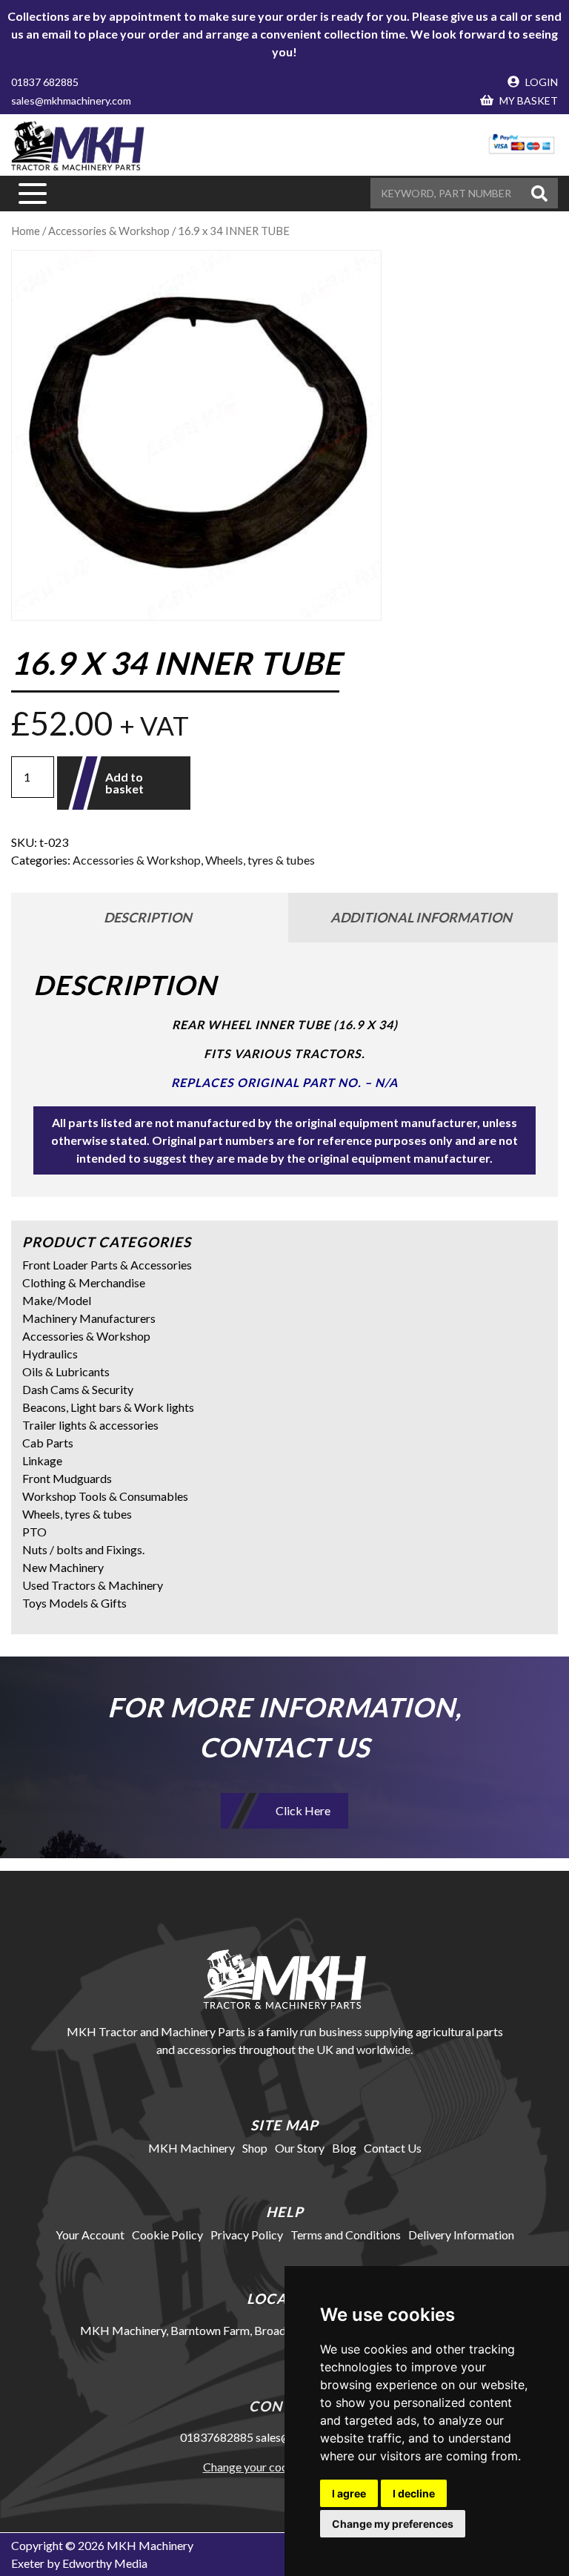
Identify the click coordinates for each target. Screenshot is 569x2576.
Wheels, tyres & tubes (260, 860)
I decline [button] (414, 2493)
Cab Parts (48, 1443)
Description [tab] (148, 917)
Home (26, 231)
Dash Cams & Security (78, 1389)
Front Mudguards (67, 1478)
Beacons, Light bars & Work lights (108, 1407)
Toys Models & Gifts (74, 1603)
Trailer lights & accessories (90, 1425)
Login (540, 82)
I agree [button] (349, 2493)
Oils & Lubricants (66, 1371)
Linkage (42, 1460)
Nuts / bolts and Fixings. (83, 1549)
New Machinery (63, 1567)
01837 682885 (45, 82)
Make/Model (57, 1300)
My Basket (528, 100)
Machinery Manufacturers (89, 1318)
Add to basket (124, 783)
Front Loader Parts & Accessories (107, 1265)
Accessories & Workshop (109, 231)
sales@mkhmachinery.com (71, 100)
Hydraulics (50, 1354)
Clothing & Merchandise (84, 1282)
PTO (34, 1532)
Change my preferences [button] (393, 2524)
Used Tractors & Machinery (93, 1585)
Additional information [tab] (421, 917)
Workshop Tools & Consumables (105, 1496)
